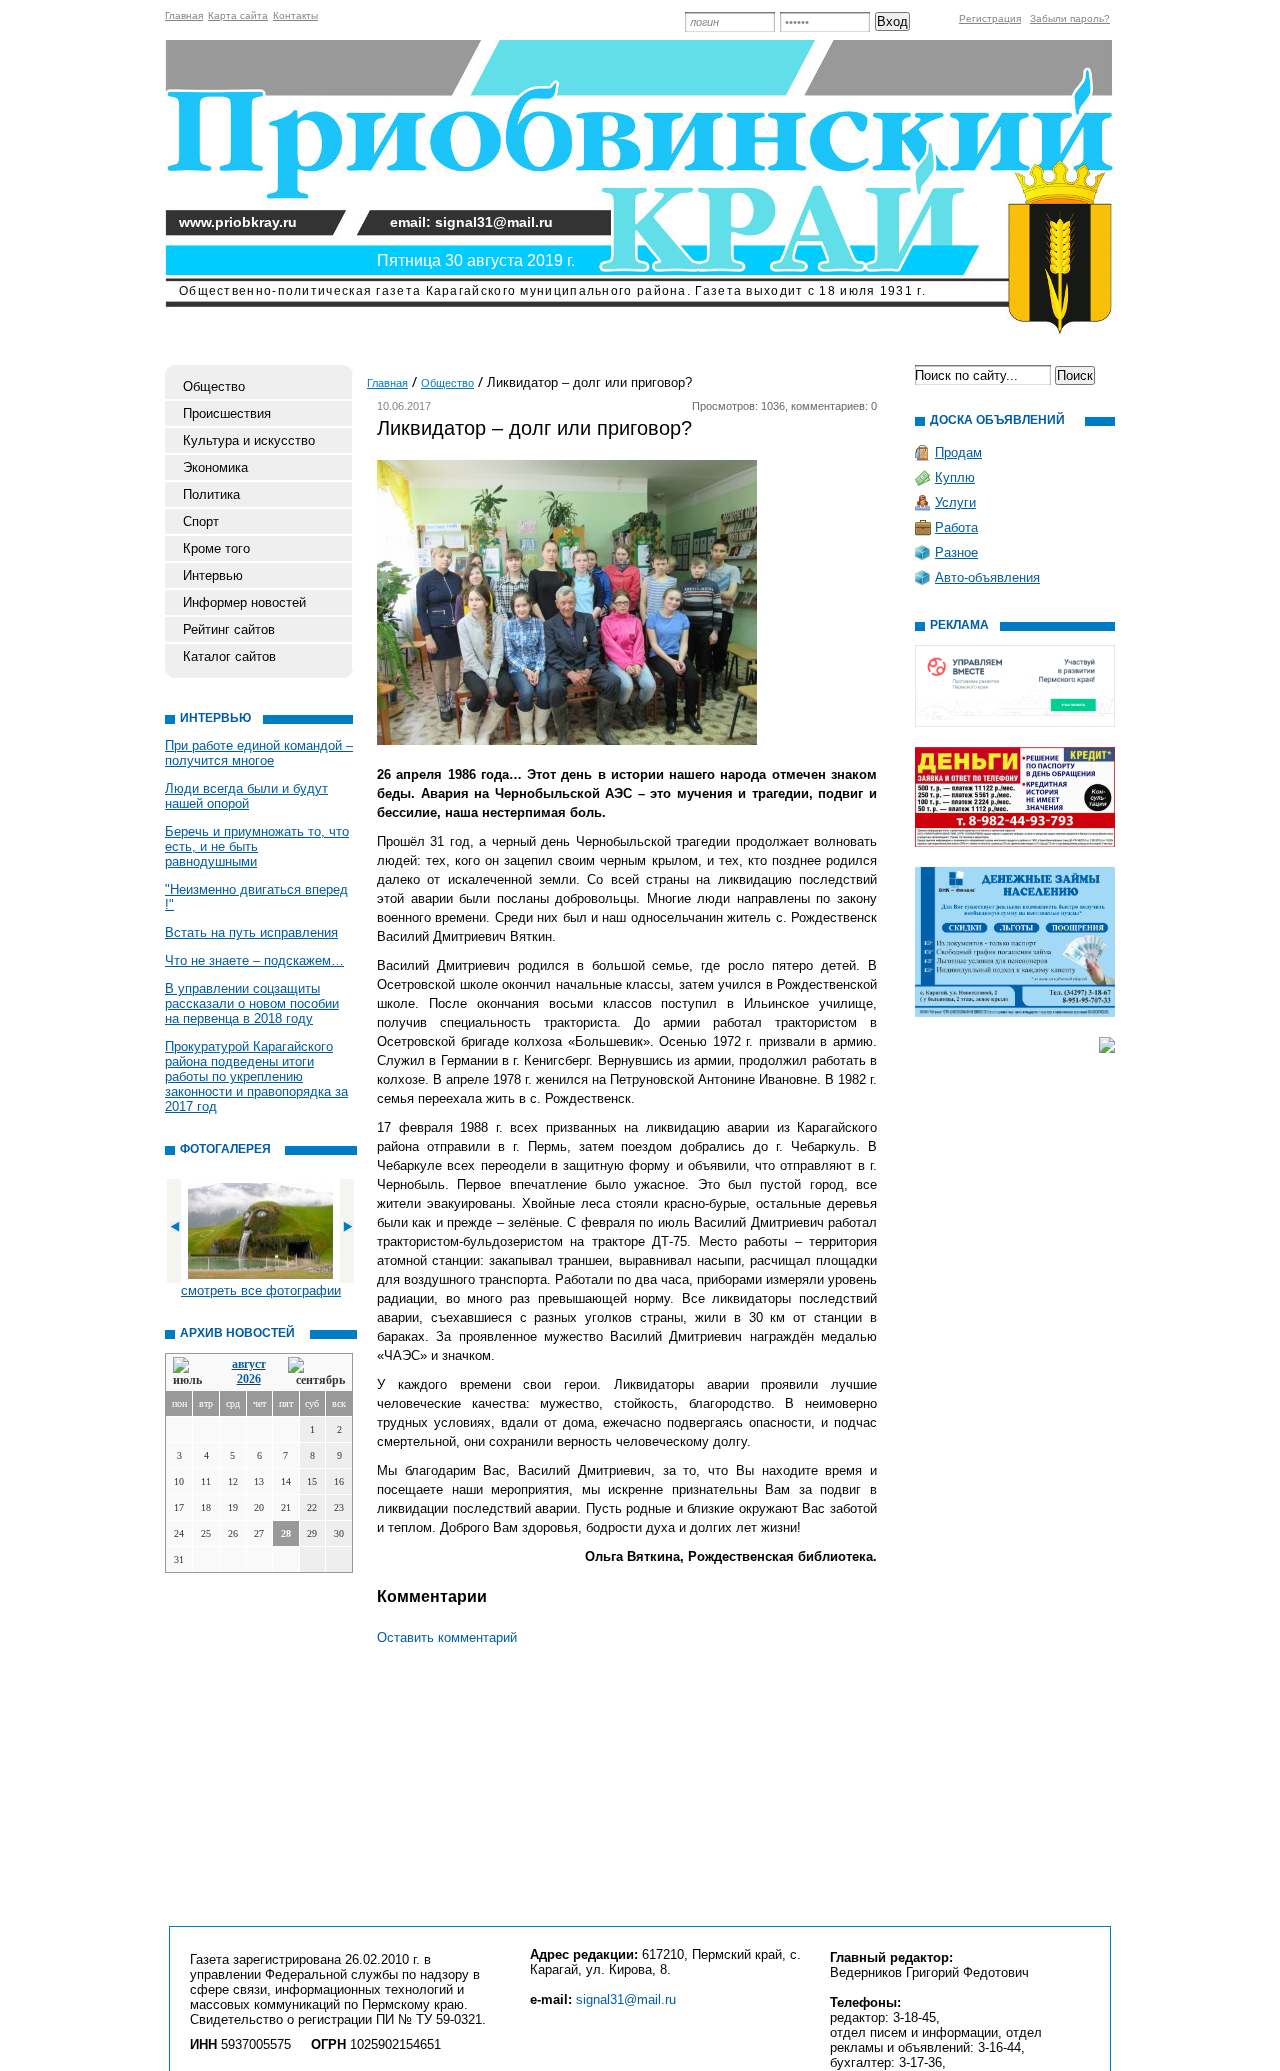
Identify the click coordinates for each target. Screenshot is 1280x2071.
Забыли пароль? (1070, 18)
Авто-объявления (987, 577)
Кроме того (216, 548)
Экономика (215, 467)
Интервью (213, 575)
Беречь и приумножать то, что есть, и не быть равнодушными (257, 846)
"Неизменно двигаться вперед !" (256, 897)
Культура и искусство (249, 440)
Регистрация (990, 18)
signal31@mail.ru (626, 1999)
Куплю (955, 477)
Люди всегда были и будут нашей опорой (246, 796)
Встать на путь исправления (251, 932)
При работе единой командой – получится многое (259, 753)
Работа (956, 527)
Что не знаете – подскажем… (254, 960)
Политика (211, 494)
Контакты (295, 15)
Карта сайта (238, 15)
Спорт (201, 521)
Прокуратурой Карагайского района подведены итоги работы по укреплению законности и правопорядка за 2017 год (256, 1076)
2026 (249, 1379)
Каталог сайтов (229, 656)
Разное (956, 552)
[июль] (191, 1372)
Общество (214, 386)
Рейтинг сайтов (229, 629)
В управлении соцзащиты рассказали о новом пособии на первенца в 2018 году (252, 1003)
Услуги (955, 502)
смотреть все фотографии (261, 1290)
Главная (184, 15)
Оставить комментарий (447, 1637)
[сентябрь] (316, 1372)
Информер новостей (244, 602)
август (249, 1364)
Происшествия (227, 413)
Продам (958, 452)
